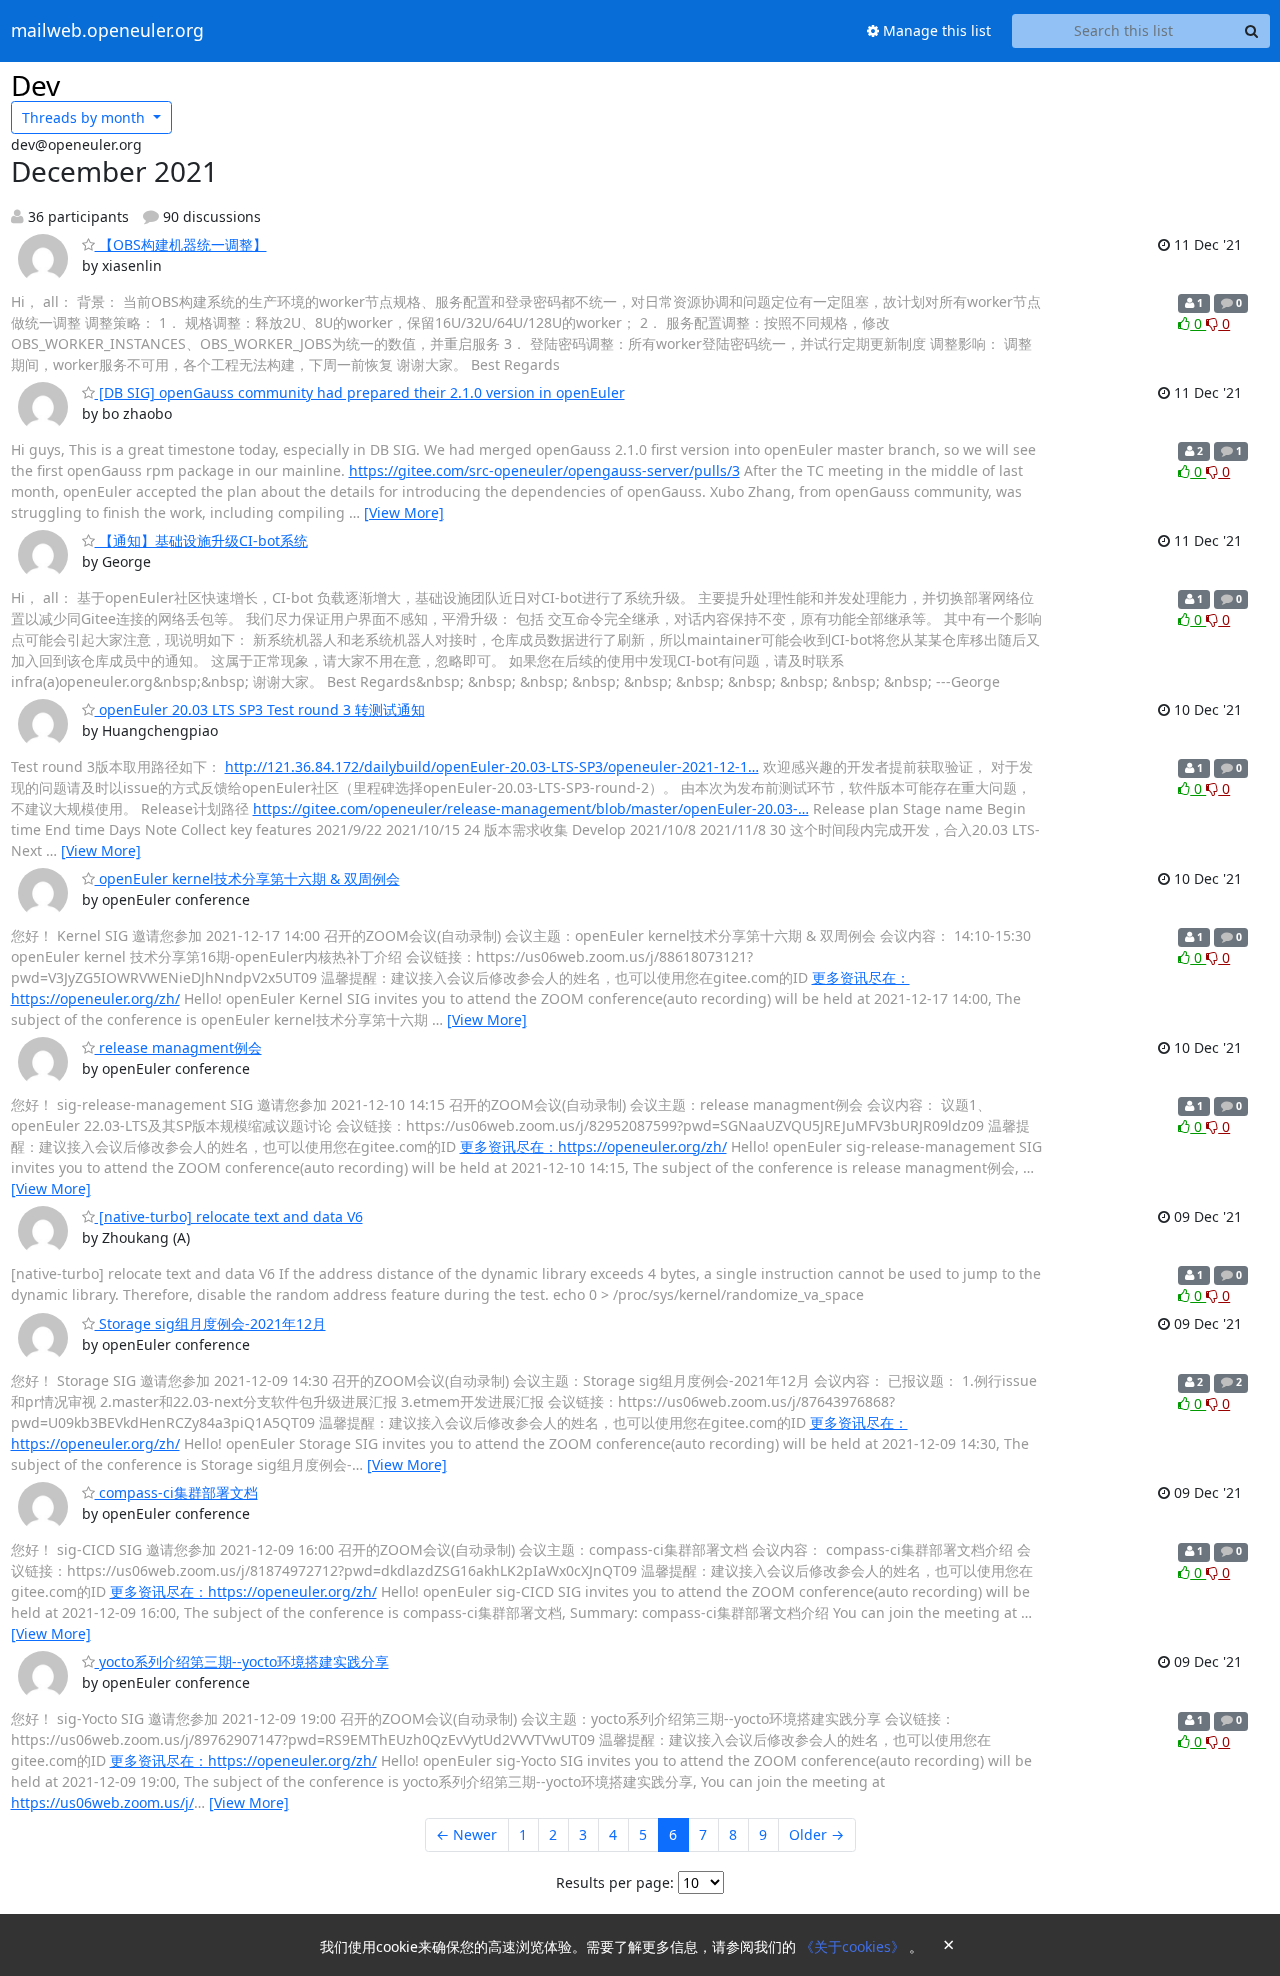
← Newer (466, 1834)
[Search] (1252, 31)
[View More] (404, 512)
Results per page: (615, 1882)
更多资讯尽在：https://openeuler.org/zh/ (593, 1146)
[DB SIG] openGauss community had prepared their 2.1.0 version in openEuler (360, 392)
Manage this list (935, 30)
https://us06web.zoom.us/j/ (102, 1802)
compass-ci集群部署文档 (176, 1492)
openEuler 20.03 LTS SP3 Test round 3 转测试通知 (260, 709)
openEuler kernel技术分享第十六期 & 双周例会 (247, 878)
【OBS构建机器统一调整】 (181, 244)
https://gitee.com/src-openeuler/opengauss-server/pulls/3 (544, 470)
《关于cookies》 (854, 1946)
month (85, 117)
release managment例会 (178, 1047)
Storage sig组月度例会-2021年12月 (210, 1323)
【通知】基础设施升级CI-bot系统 (201, 540)
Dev (35, 85)
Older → (816, 1834)
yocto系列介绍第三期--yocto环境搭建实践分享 (242, 1661)
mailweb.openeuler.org (107, 31)
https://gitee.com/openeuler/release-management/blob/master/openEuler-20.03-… (531, 808)
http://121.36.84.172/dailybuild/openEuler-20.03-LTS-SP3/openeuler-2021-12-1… (492, 766)
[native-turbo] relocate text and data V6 (229, 1216)
